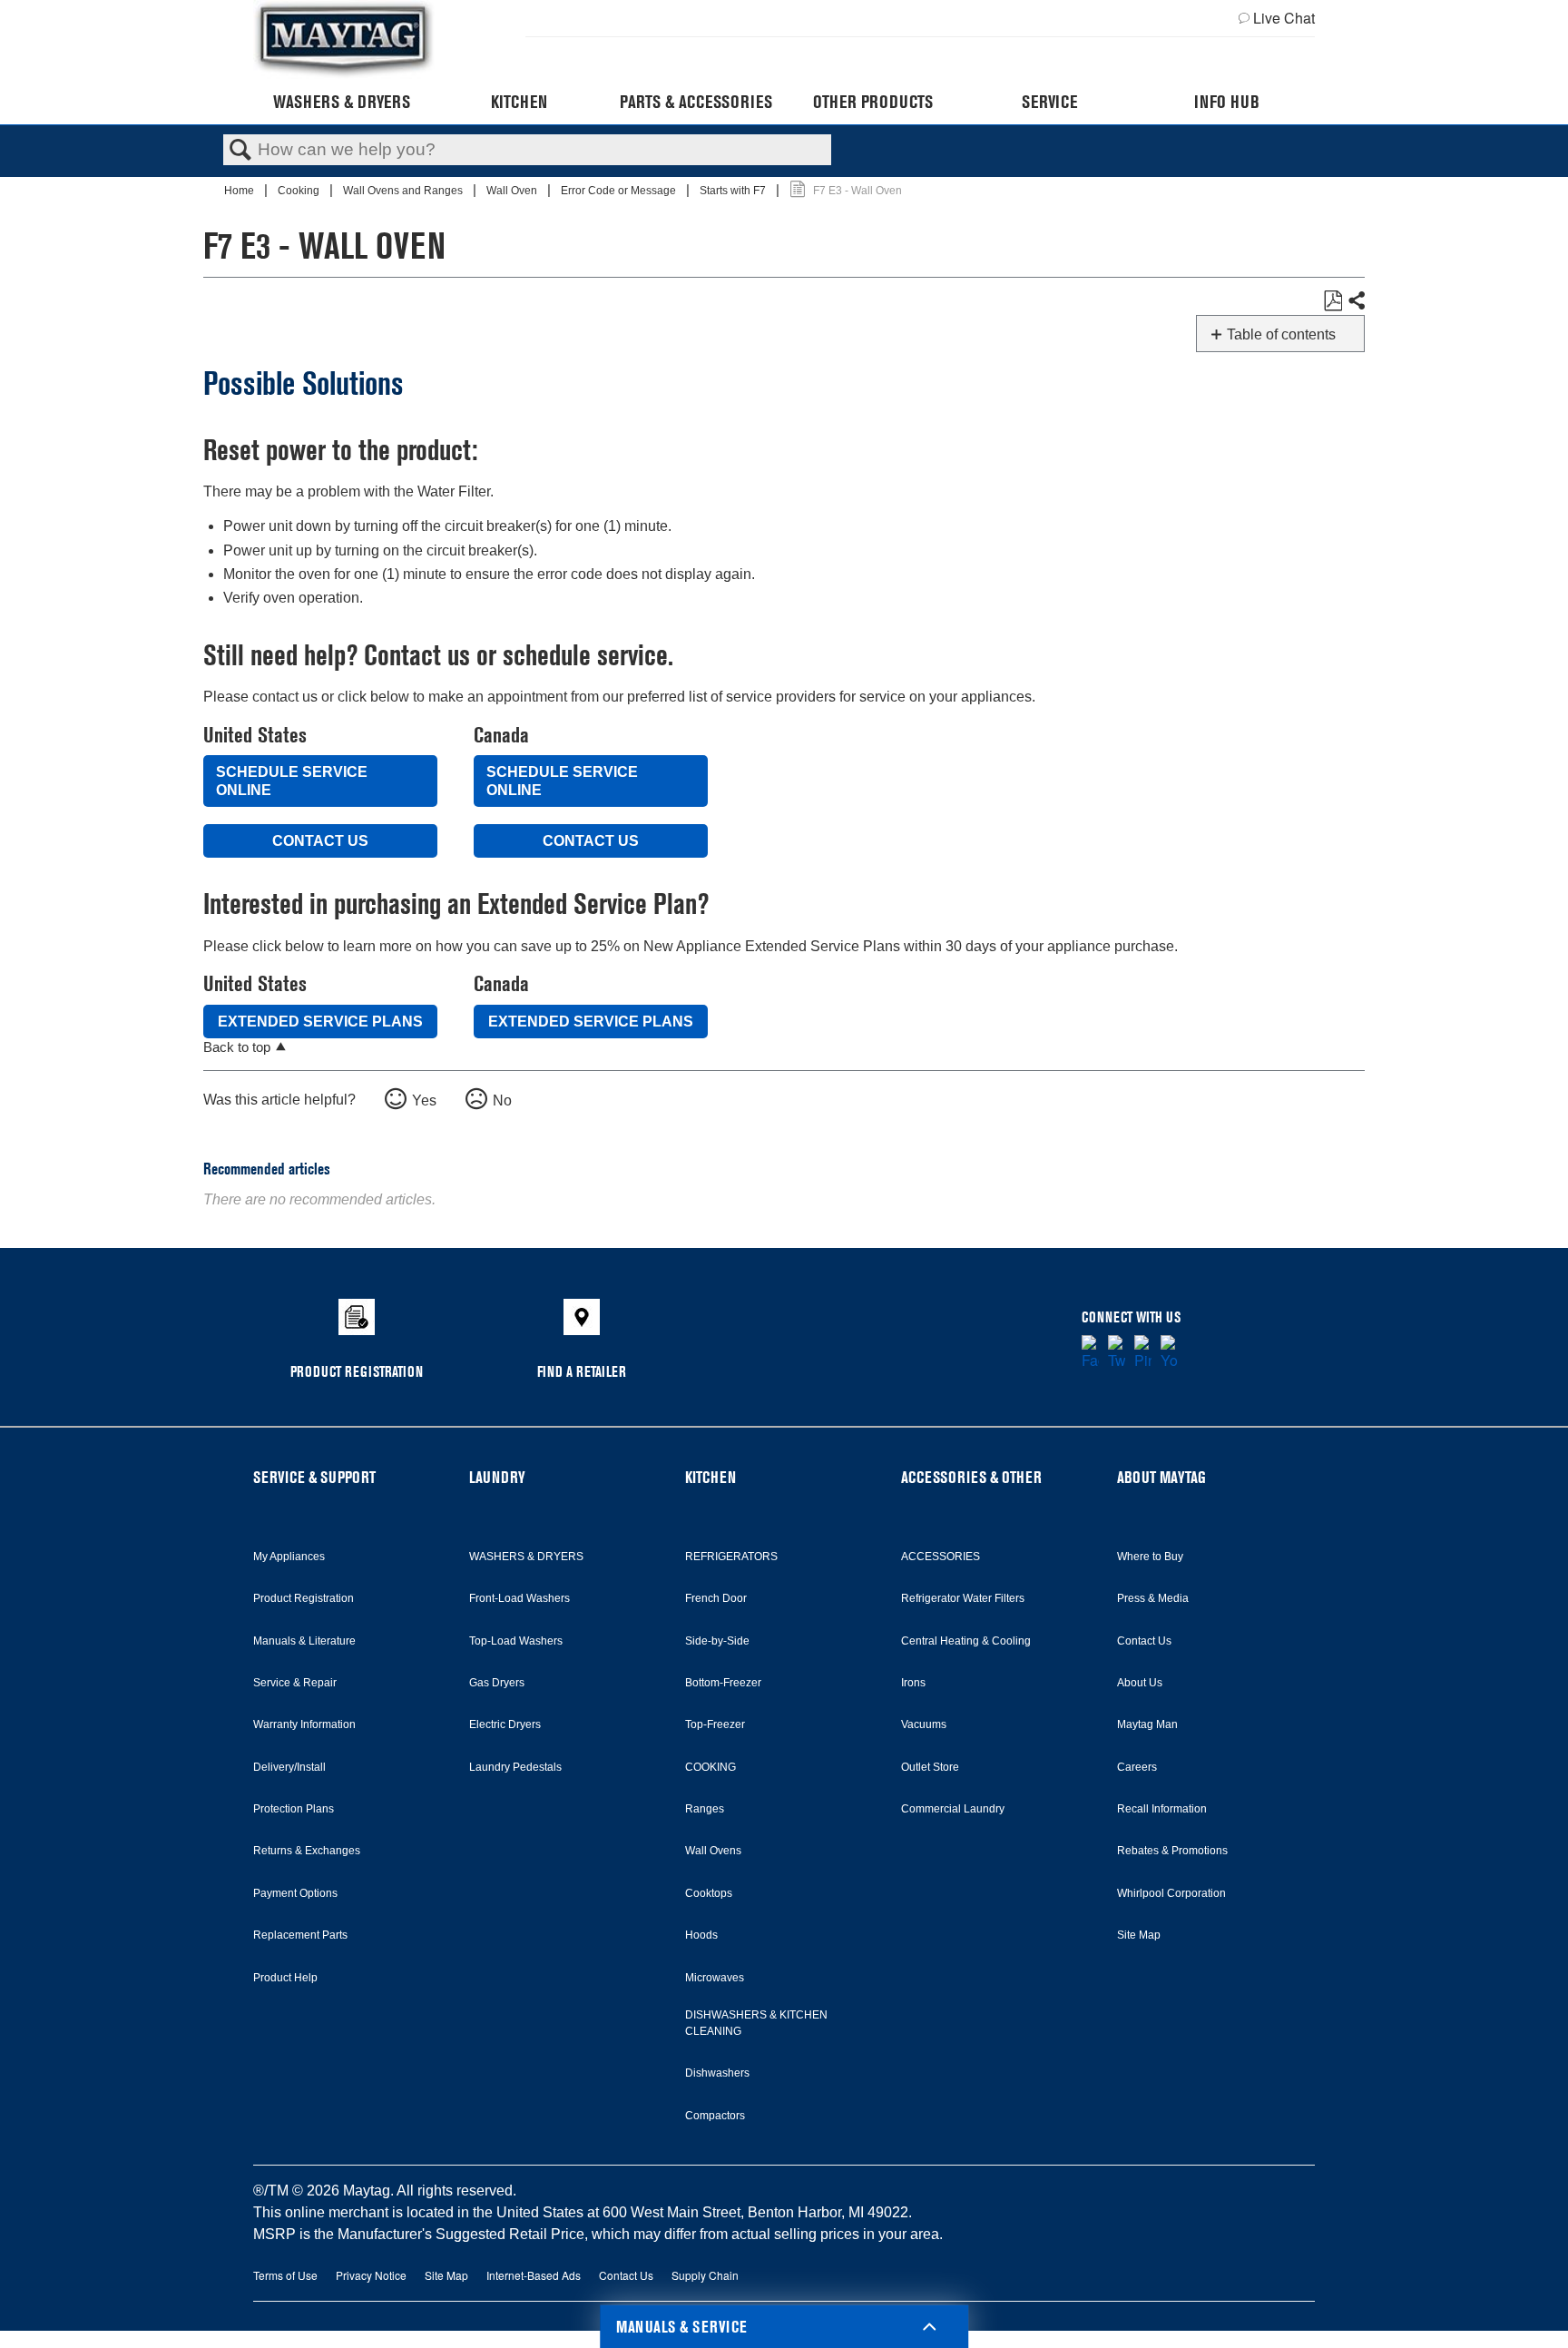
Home (240, 191)
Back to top (237, 1047)
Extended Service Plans (320, 1022)
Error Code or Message (620, 191)
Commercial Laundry (953, 1809)
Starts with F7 (734, 191)
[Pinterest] (1143, 1353)
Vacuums (924, 1724)
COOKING (710, 1767)
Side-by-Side (717, 1641)
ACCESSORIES (941, 1557)
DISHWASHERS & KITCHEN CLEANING (756, 2023)
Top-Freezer (715, 1724)
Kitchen (519, 102)
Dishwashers (717, 2073)
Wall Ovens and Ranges (404, 191)
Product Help (285, 1978)
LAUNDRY (497, 1477)
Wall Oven (513, 191)
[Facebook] (1090, 1353)
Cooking (300, 191)
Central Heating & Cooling (966, 1641)
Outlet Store (930, 1767)
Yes (424, 1100)
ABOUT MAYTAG (1161, 1477)
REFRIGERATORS (731, 1557)
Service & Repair (295, 1683)
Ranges (705, 1809)
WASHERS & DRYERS (526, 1557)
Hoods (701, 1935)
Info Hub (1227, 102)
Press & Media (1153, 1598)
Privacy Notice (371, 2275)
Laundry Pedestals (515, 1767)
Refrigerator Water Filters (963, 1598)
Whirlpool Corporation (1171, 1893)
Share (1356, 301)
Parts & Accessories (696, 102)
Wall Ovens (713, 1851)
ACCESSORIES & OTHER (971, 1477)
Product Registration (304, 1598)
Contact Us (320, 841)
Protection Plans (294, 1809)
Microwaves (715, 1978)
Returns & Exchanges (307, 1851)
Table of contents (1281, 334)
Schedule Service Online (292, 781)
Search (240, 151)
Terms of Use (285, 2275)
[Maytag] (344, 39)
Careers (1137, 1767)
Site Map (1139, 1935)
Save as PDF (1333, 301)
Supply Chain (705, 2275)
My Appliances (289, 1557)
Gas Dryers (497, 1683)
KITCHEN (710, 1477)
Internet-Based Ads (534, 2275)
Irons (913, 1683)
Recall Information (1162, 1809)
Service (1049, 102)
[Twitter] (1117, 1353)
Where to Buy (1150, 1557)
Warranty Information (304, 1724)
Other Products (873, 102)
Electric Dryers (505, 1724)
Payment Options (295, 1893)
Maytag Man (1147, 1724)
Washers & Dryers (342, 102)
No (502, 1100)
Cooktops (709, 1893)
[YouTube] (1169, 1353)
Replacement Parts (300, 1935)
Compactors (715, 2116)
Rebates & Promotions (1172, 1851)
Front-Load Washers (519, 1598)
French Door (716, 1598)
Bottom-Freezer (723, 1683)
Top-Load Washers (516, 1641)
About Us (1140, 1683)
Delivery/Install (289, 1767)
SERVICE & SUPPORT (314, 1477)
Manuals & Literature (304, 1641)
